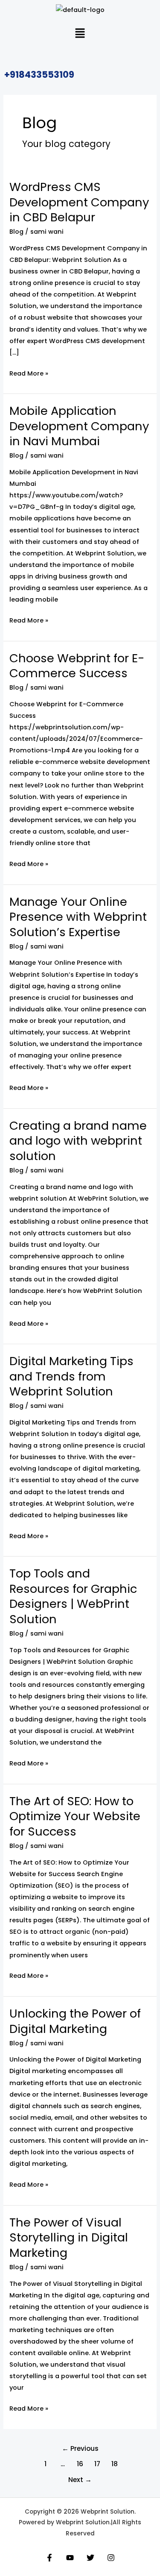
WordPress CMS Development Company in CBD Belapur (79, 202)
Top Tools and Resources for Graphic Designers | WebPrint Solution (73, 1596)
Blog (16, 232)
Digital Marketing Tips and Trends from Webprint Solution (71, 1376)
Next (80, 2480)
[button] (80, 34)
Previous (80, 2448)
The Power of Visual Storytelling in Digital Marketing (69, 2238)
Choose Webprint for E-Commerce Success (77, 666)
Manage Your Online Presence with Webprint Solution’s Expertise (78, 917)
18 (115, 2464)
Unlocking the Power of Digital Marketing (75, 2021)
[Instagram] (111, 2558)
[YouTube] (70, 2558)
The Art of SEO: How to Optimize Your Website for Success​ (75, 1816)
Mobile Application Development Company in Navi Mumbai (79, 426)
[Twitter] (90, 2558)
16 (80, 2464)
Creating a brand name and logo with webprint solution (78, 1141)
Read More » (29, 373)
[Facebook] (49, 2558)
